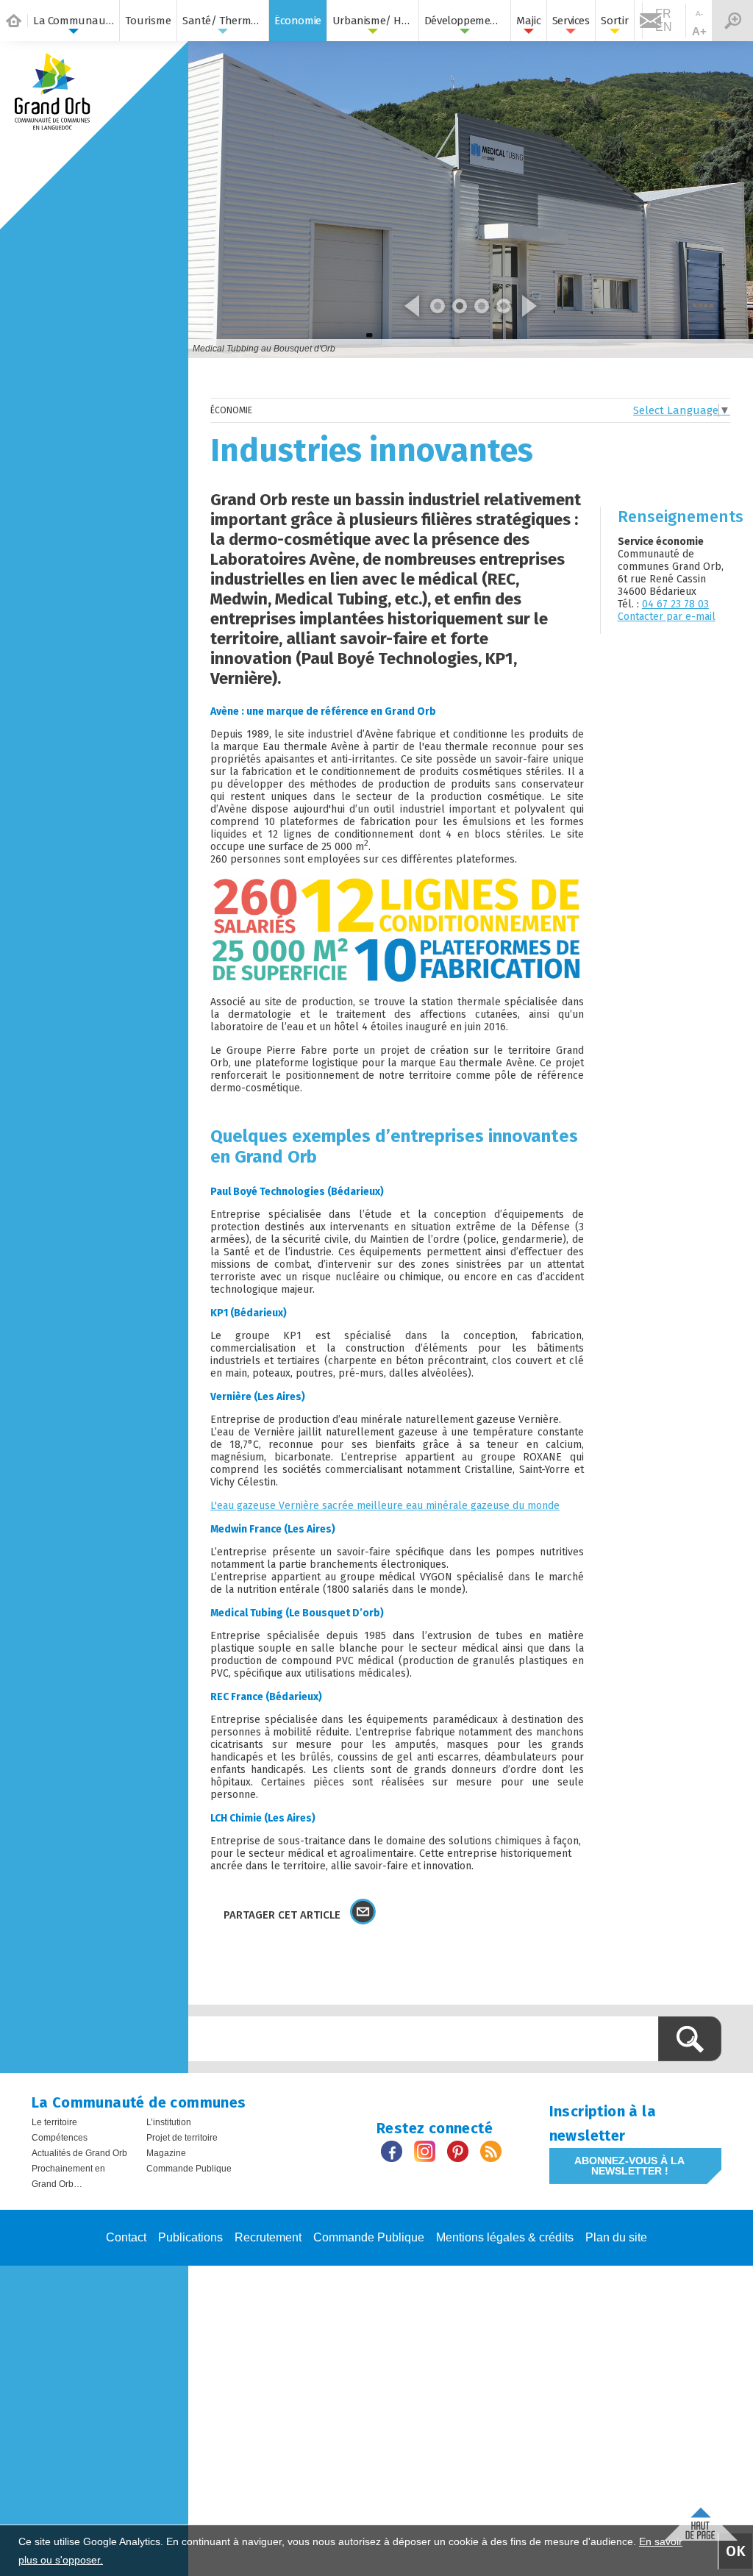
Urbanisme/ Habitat (373, 21)
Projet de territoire (182, 2138)
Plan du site (616, 2237)
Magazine (166, 2153)
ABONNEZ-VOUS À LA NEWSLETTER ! (629, 2166)
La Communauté (74, 21)
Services (571, 21)
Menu (732, 21)
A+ (699, 31)
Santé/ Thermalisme (223, 21)
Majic (529, 21)
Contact (126, 2237)
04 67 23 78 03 (675, 604)
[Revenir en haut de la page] (701, 2520)
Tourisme (148, 21)
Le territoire (54, 2122)
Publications (190, 2237)
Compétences (60, 2138)
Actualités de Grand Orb (79, 2153)
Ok (736, 2551)
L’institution (169, 2122)
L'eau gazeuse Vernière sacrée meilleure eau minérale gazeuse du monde (385, 1506)
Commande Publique (189, 2169)
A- (699, 14)
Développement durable (465, 21)
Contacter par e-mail (667, 617)
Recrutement (268, 2237)
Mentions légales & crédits (505, 2237)
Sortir (615, 21)
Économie (298, 21)
